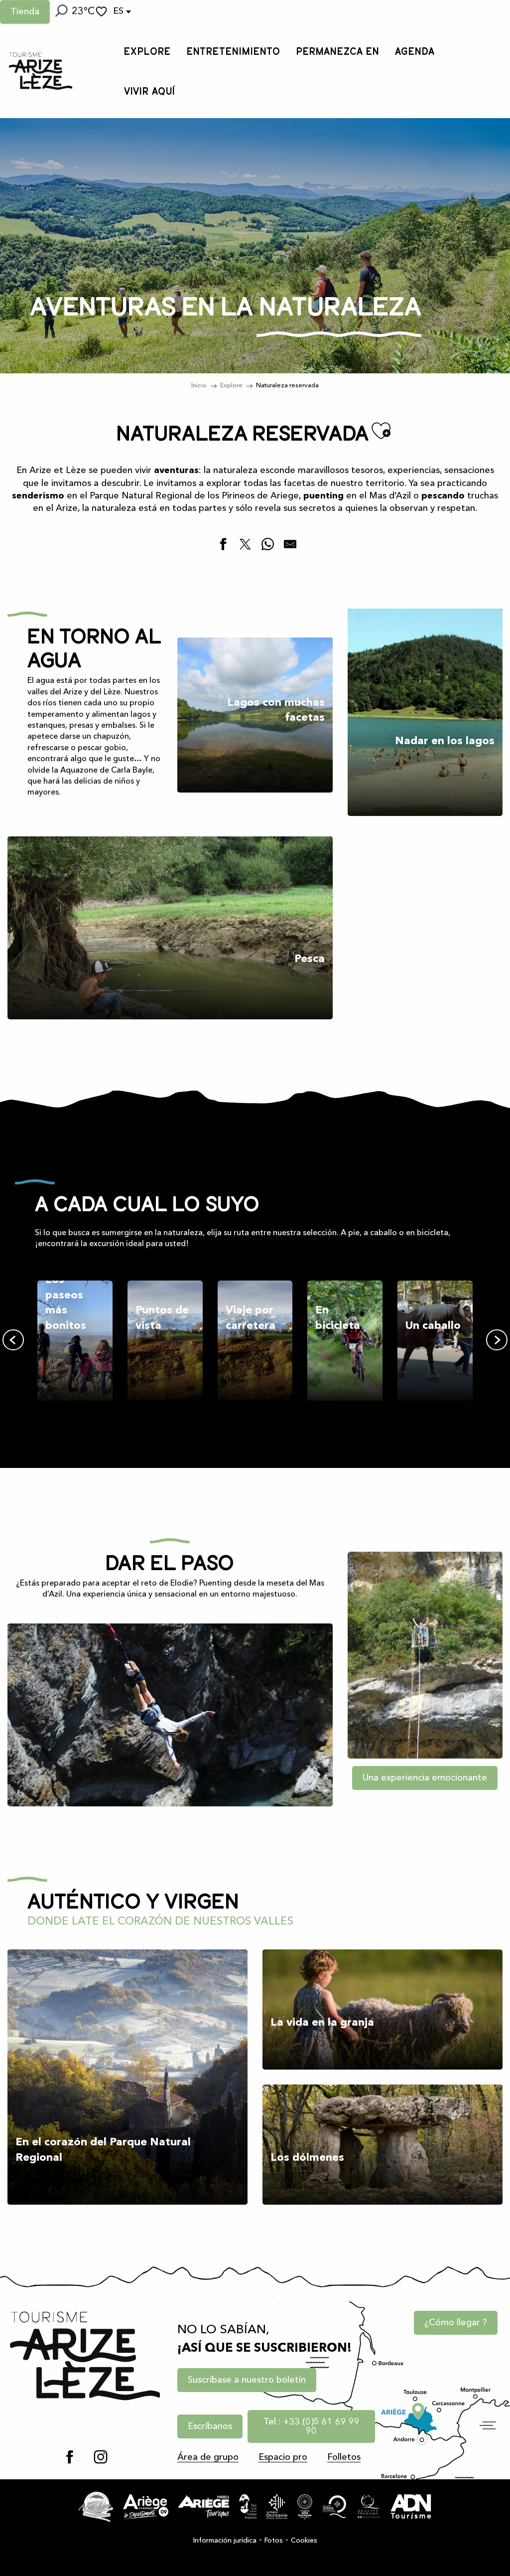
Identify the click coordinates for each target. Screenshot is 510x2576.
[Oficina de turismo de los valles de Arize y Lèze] (41, 71)
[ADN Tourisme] (411, 2507)
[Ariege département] (146, 2507)
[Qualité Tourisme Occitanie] (335, 2507)
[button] (61, 12)
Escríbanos (210, 2426)
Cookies (304, 2541)
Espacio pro (283, 2457)
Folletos (344, 2457)
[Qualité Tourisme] (369, 2507)
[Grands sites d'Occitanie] (305, 2507)
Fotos (274, 2541)
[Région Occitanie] (277, 2507)
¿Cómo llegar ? (456, 2323)
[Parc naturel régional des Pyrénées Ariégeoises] (248, 2507)
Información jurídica (225, 2541)
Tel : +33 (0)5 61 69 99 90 (312, 2426)
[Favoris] (103, 12)
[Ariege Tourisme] (204, 2507)
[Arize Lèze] (96, 2507)
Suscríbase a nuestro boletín (247, 2380)
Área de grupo (208, 2457)
